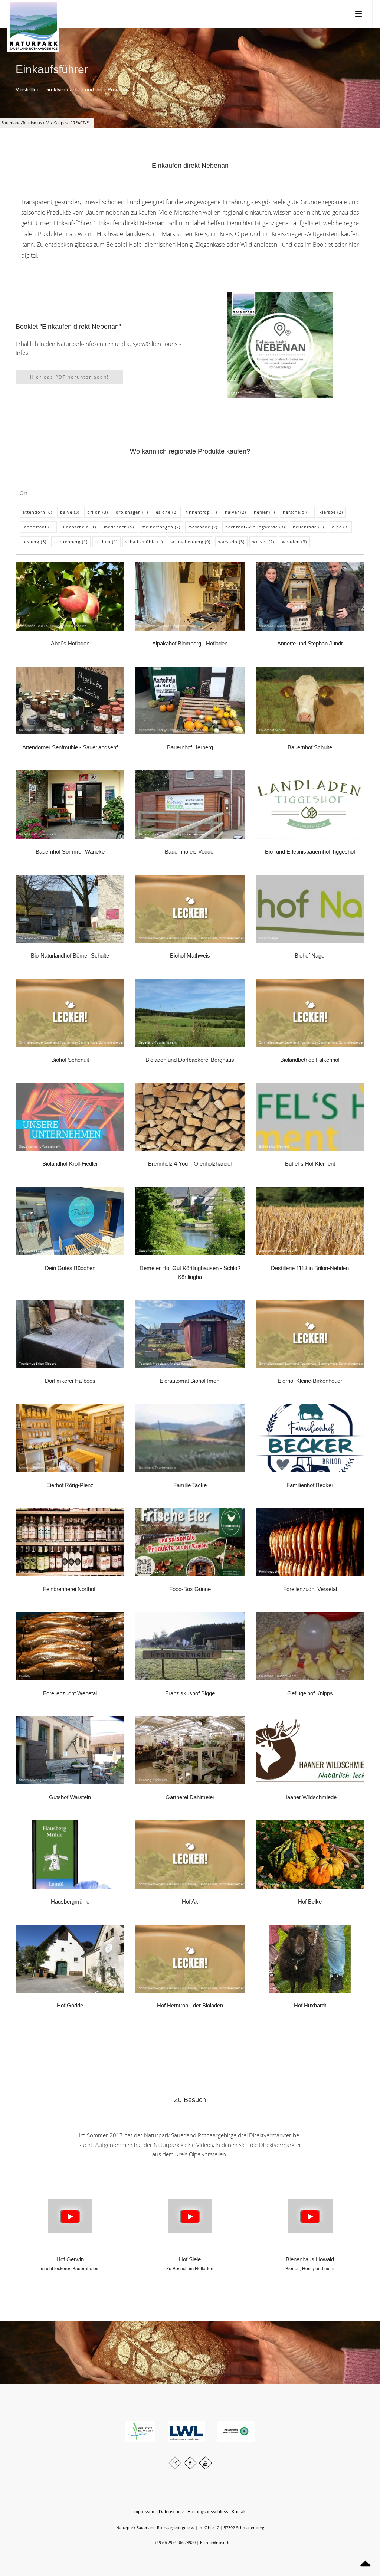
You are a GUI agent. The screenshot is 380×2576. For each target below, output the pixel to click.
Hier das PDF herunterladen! (69, 377)
